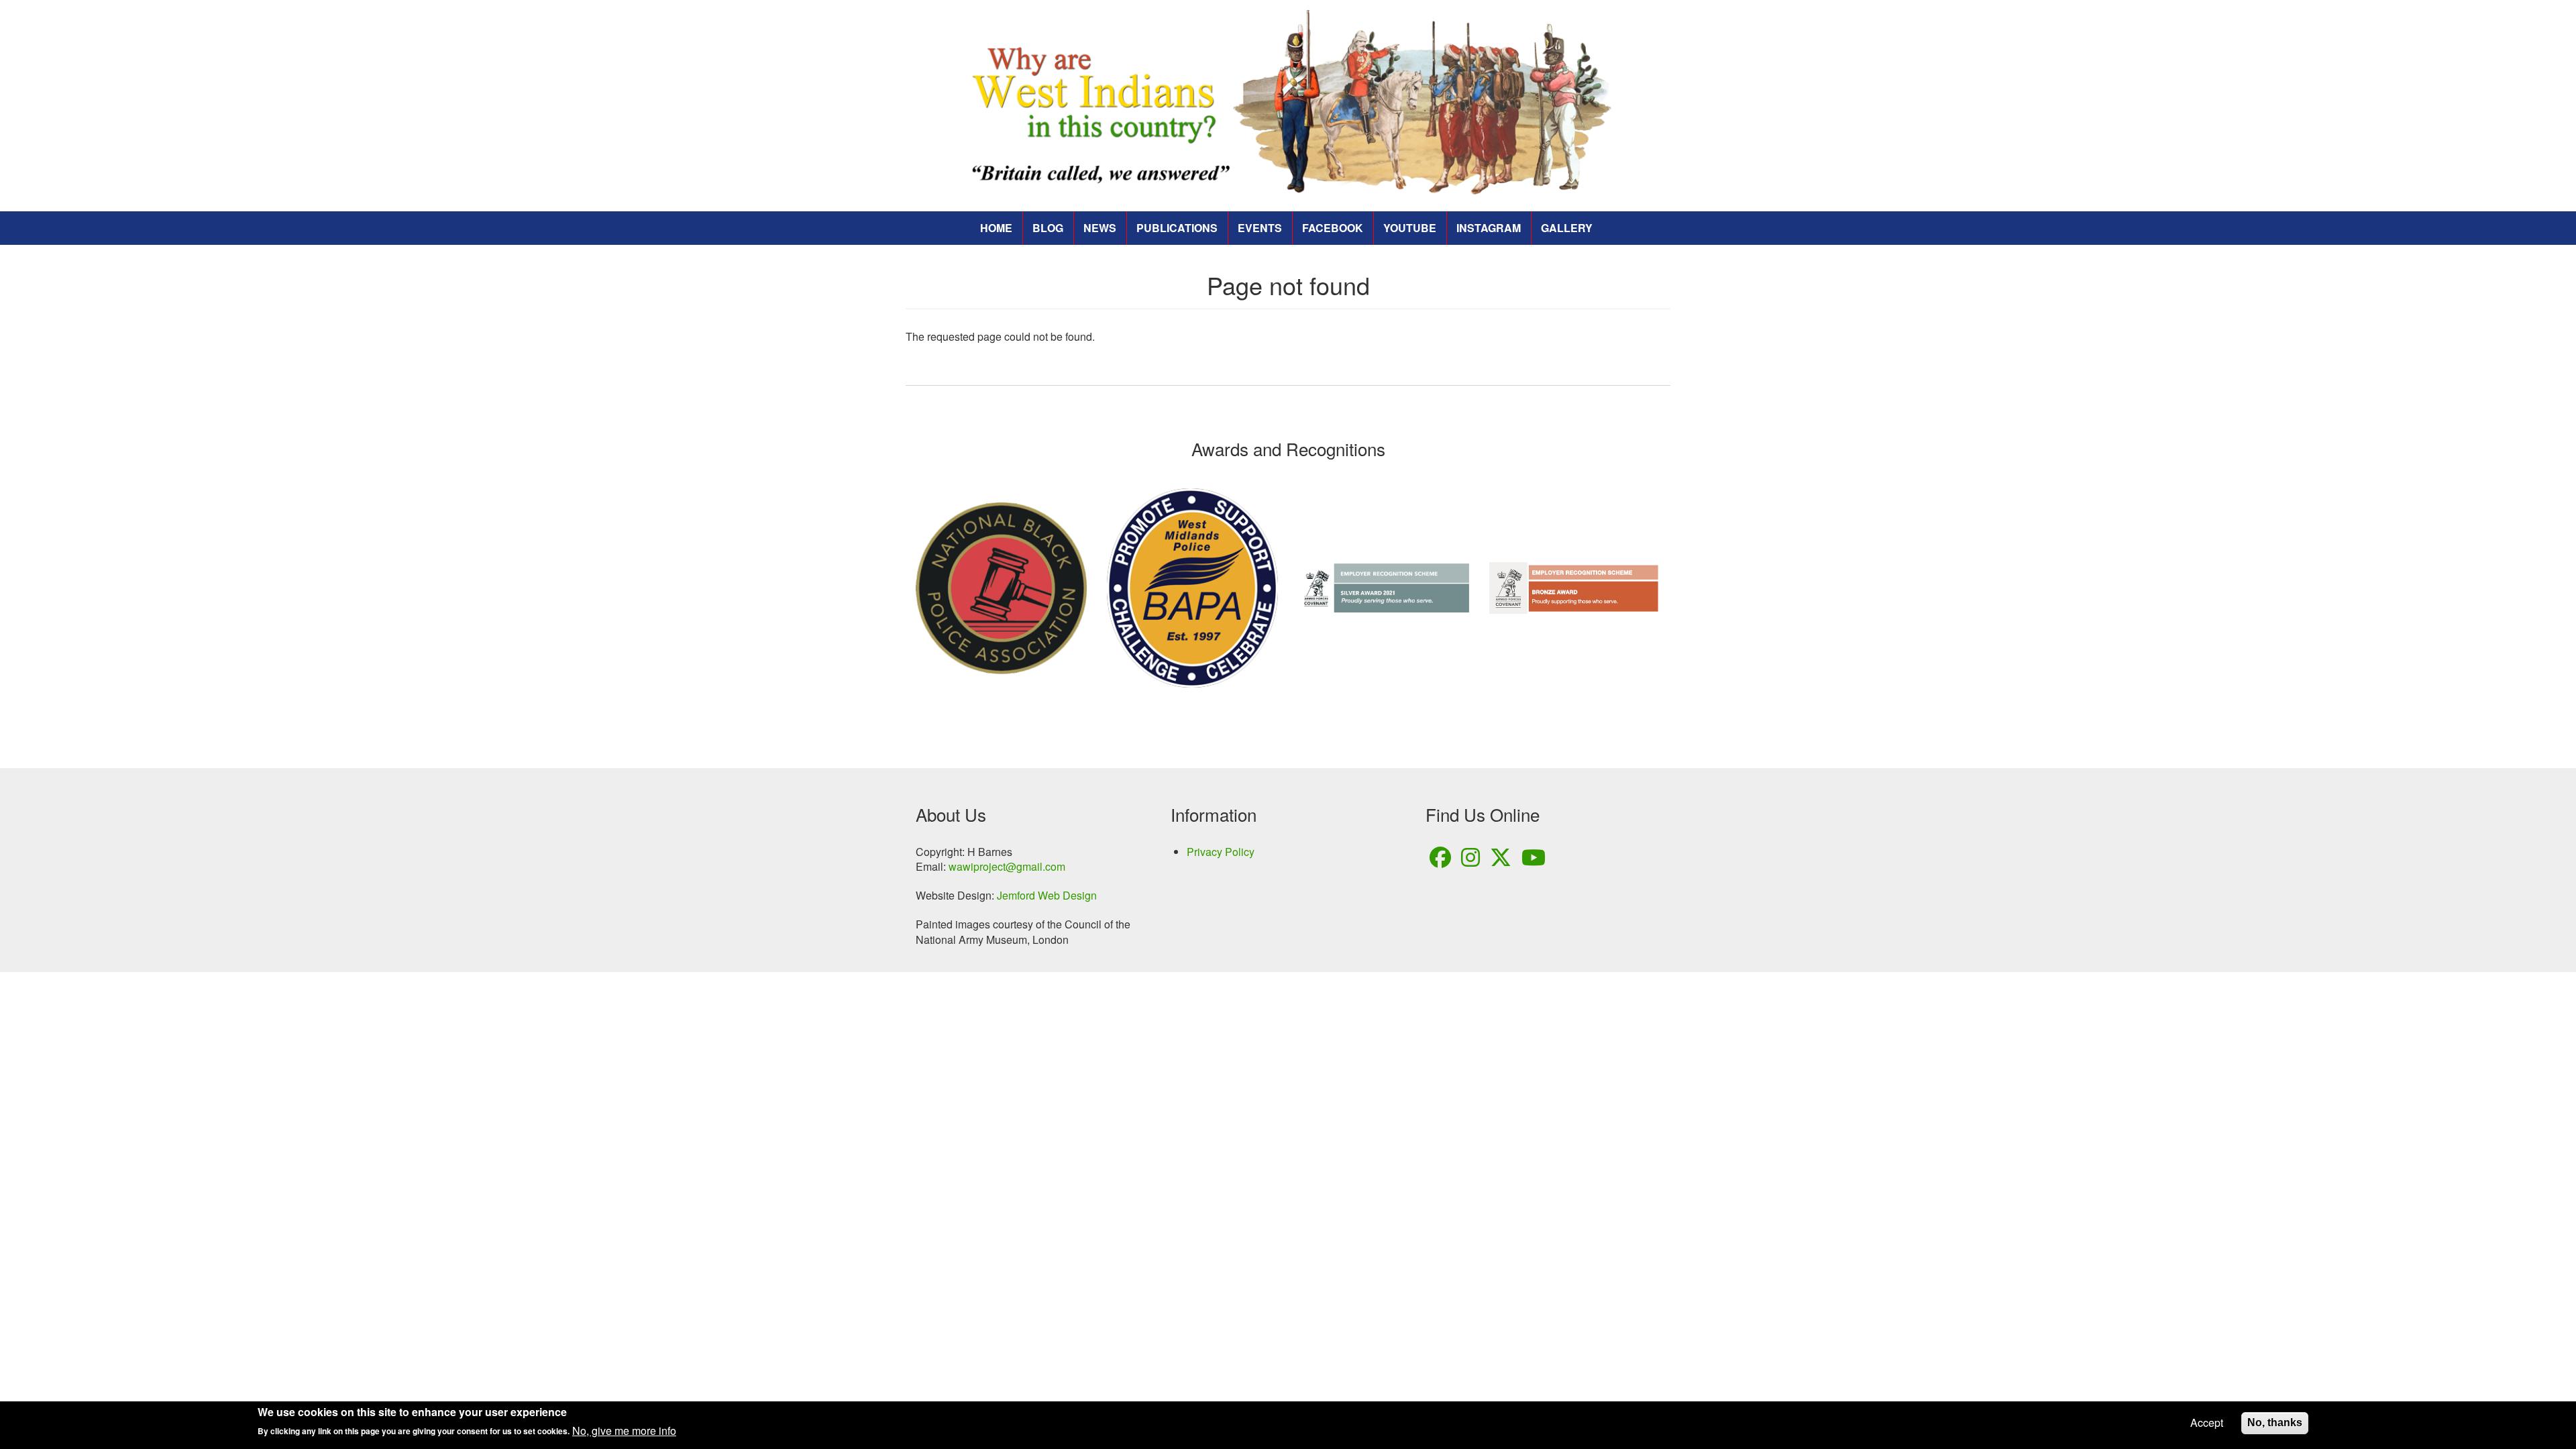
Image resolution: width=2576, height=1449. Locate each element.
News (1100, 228)
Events (1260, 228)
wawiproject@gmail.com (1007, 866)
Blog (1048, 228)
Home (996, 228)
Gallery (1567, 228)
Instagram (1489, 228)
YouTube (1410, 228)
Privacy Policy (1221, 852)
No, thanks (2275, 1423)
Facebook (1333, 228)
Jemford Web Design (1047, 895)
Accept (2207, 1423)
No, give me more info (624, 1431)
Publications (1177, 228)
